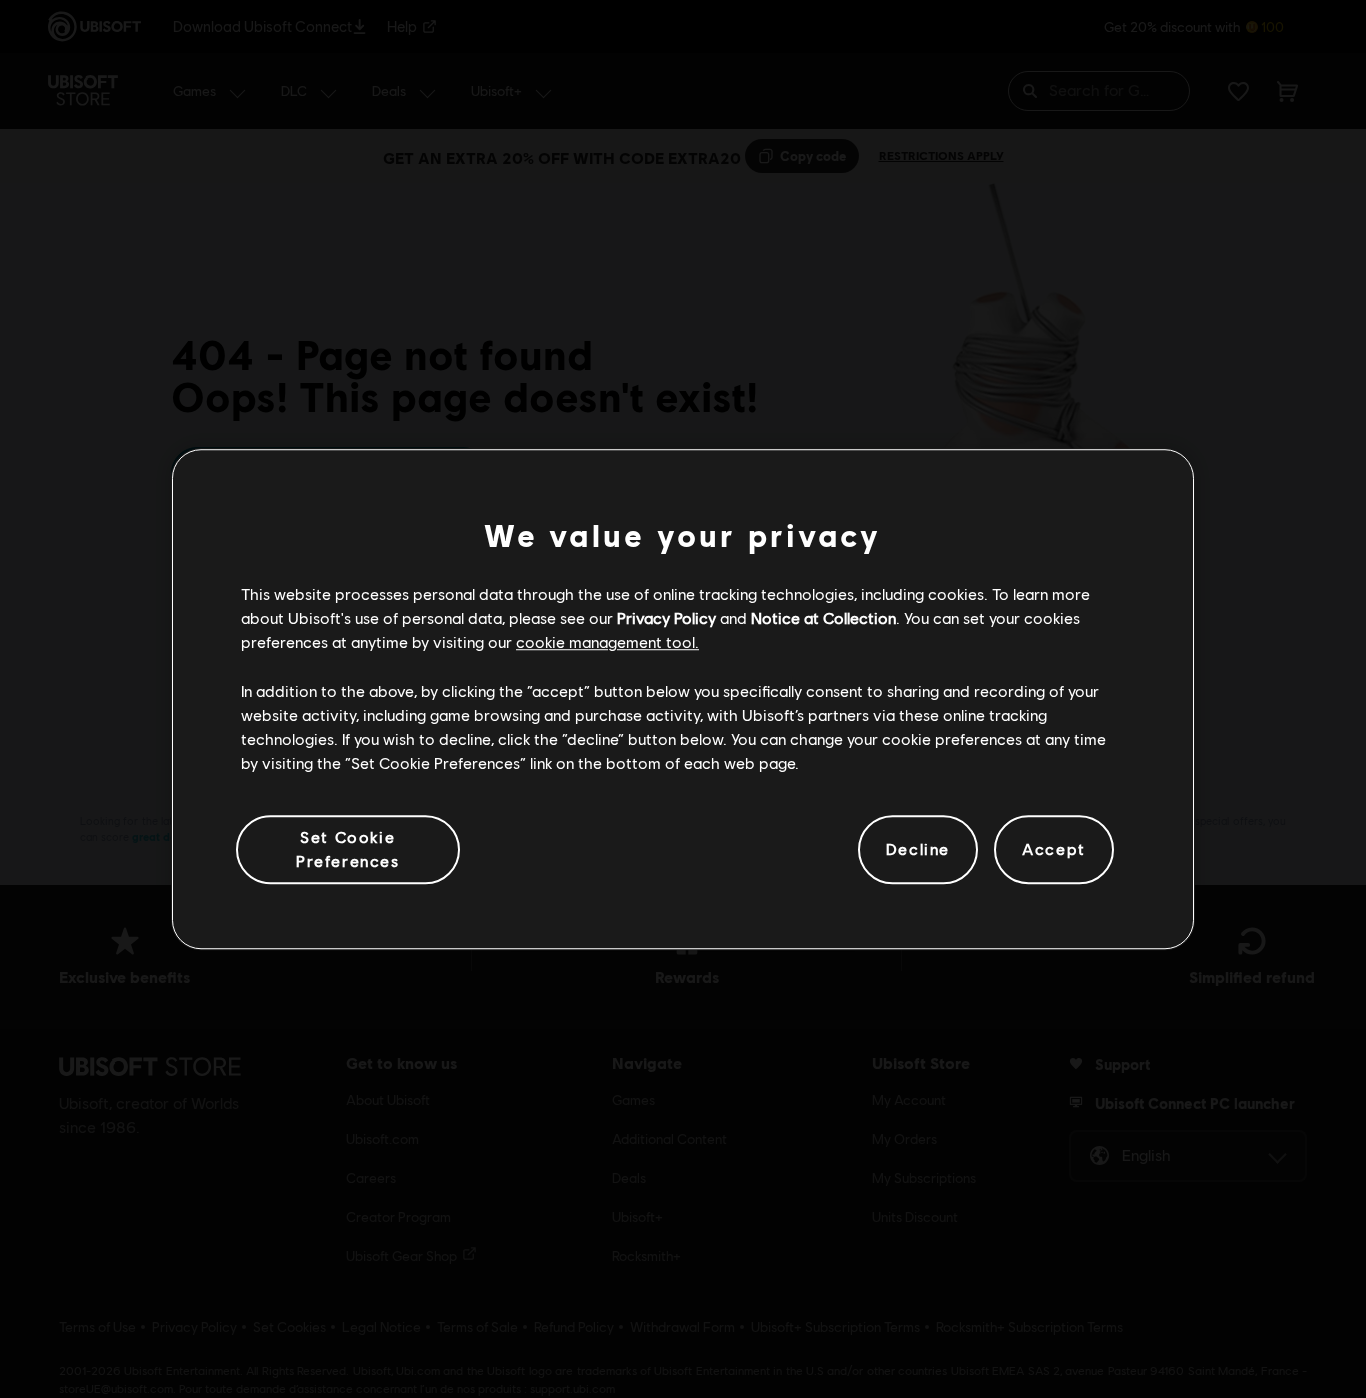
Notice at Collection (823, 617)
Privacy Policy (666, 617)
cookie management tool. (607, 642)
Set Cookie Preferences (348, 848)
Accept (1054, 849)
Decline (918, 849)
